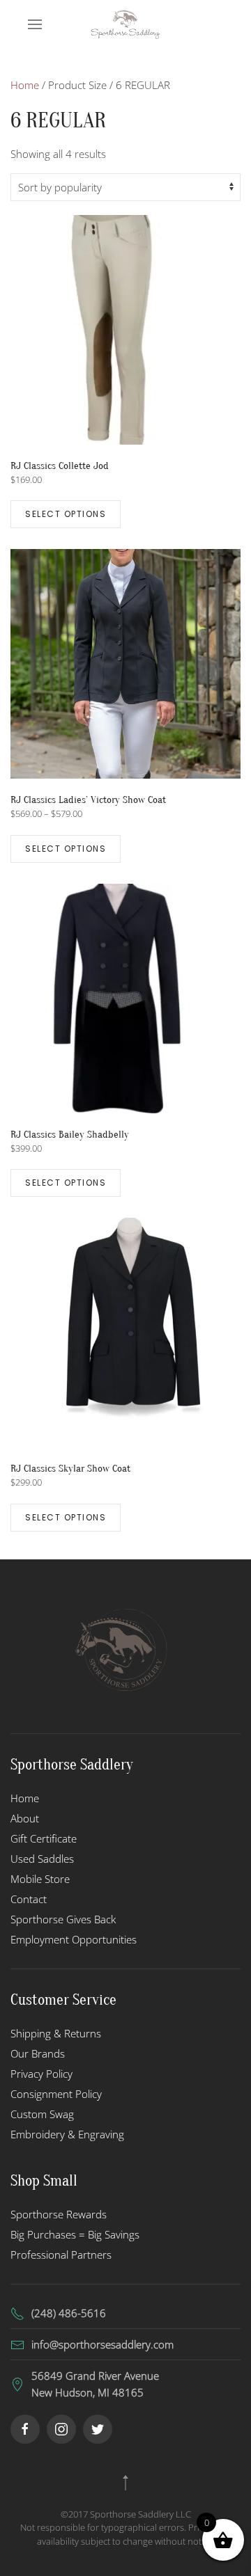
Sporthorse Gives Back (63, 1919)
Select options (66, 514)
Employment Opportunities (74, 1939)
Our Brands (38, 2053)
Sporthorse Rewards (59, 2214)
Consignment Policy (56, 2094)
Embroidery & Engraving (67, 2134)
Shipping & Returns (56, 2033)
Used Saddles (42, 1859)
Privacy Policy (41, 2074)
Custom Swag (42, 2114)
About (25, 1818)
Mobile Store (40, 1879)
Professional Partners (61, 2255)
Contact (29, 1899)
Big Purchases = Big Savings (75, 2234)
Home (25, 85)
